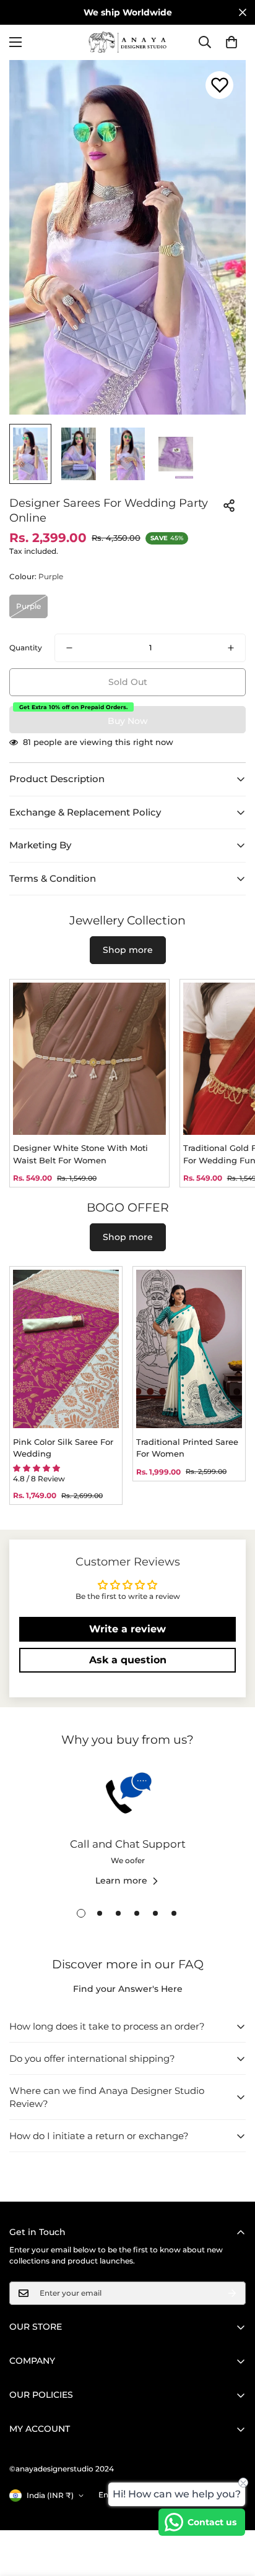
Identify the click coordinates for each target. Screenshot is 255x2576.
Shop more (128, 950)
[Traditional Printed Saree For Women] (189, 1349)
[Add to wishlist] (219, 85)
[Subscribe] (232, 2293)
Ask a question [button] (128, 1660)
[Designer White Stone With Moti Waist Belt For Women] (89, 1059)
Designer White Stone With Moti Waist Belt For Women (80, 1154)
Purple (28, 606)
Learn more (121, 1880)
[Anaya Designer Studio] (127, 42)
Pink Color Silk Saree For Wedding (63, 1448)
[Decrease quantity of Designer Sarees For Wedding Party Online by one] (69, 648)
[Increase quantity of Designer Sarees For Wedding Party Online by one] (231, 648)
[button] (231, 42)
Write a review (127, 1629)
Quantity (26, 648)
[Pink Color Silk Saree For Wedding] (66, 1349)
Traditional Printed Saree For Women (187, 1448)
